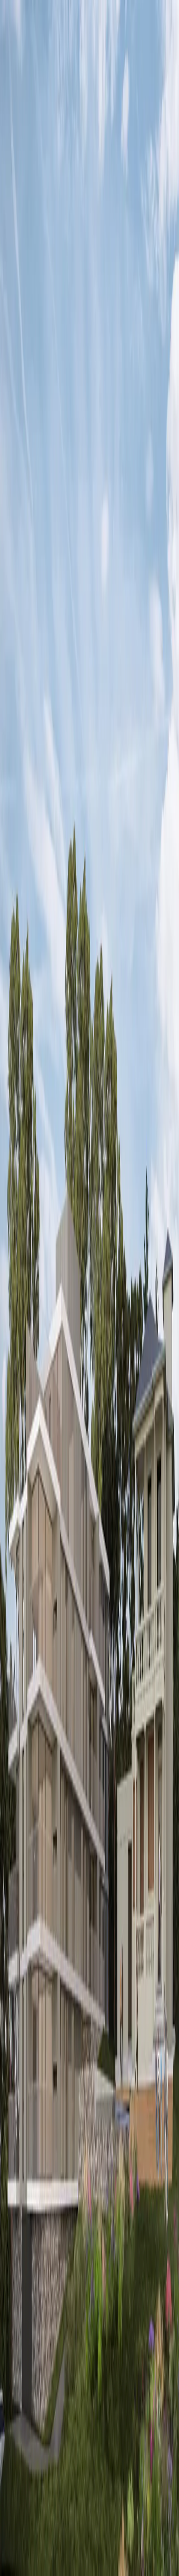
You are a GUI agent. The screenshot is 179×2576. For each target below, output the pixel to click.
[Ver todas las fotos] (8, 1072)
